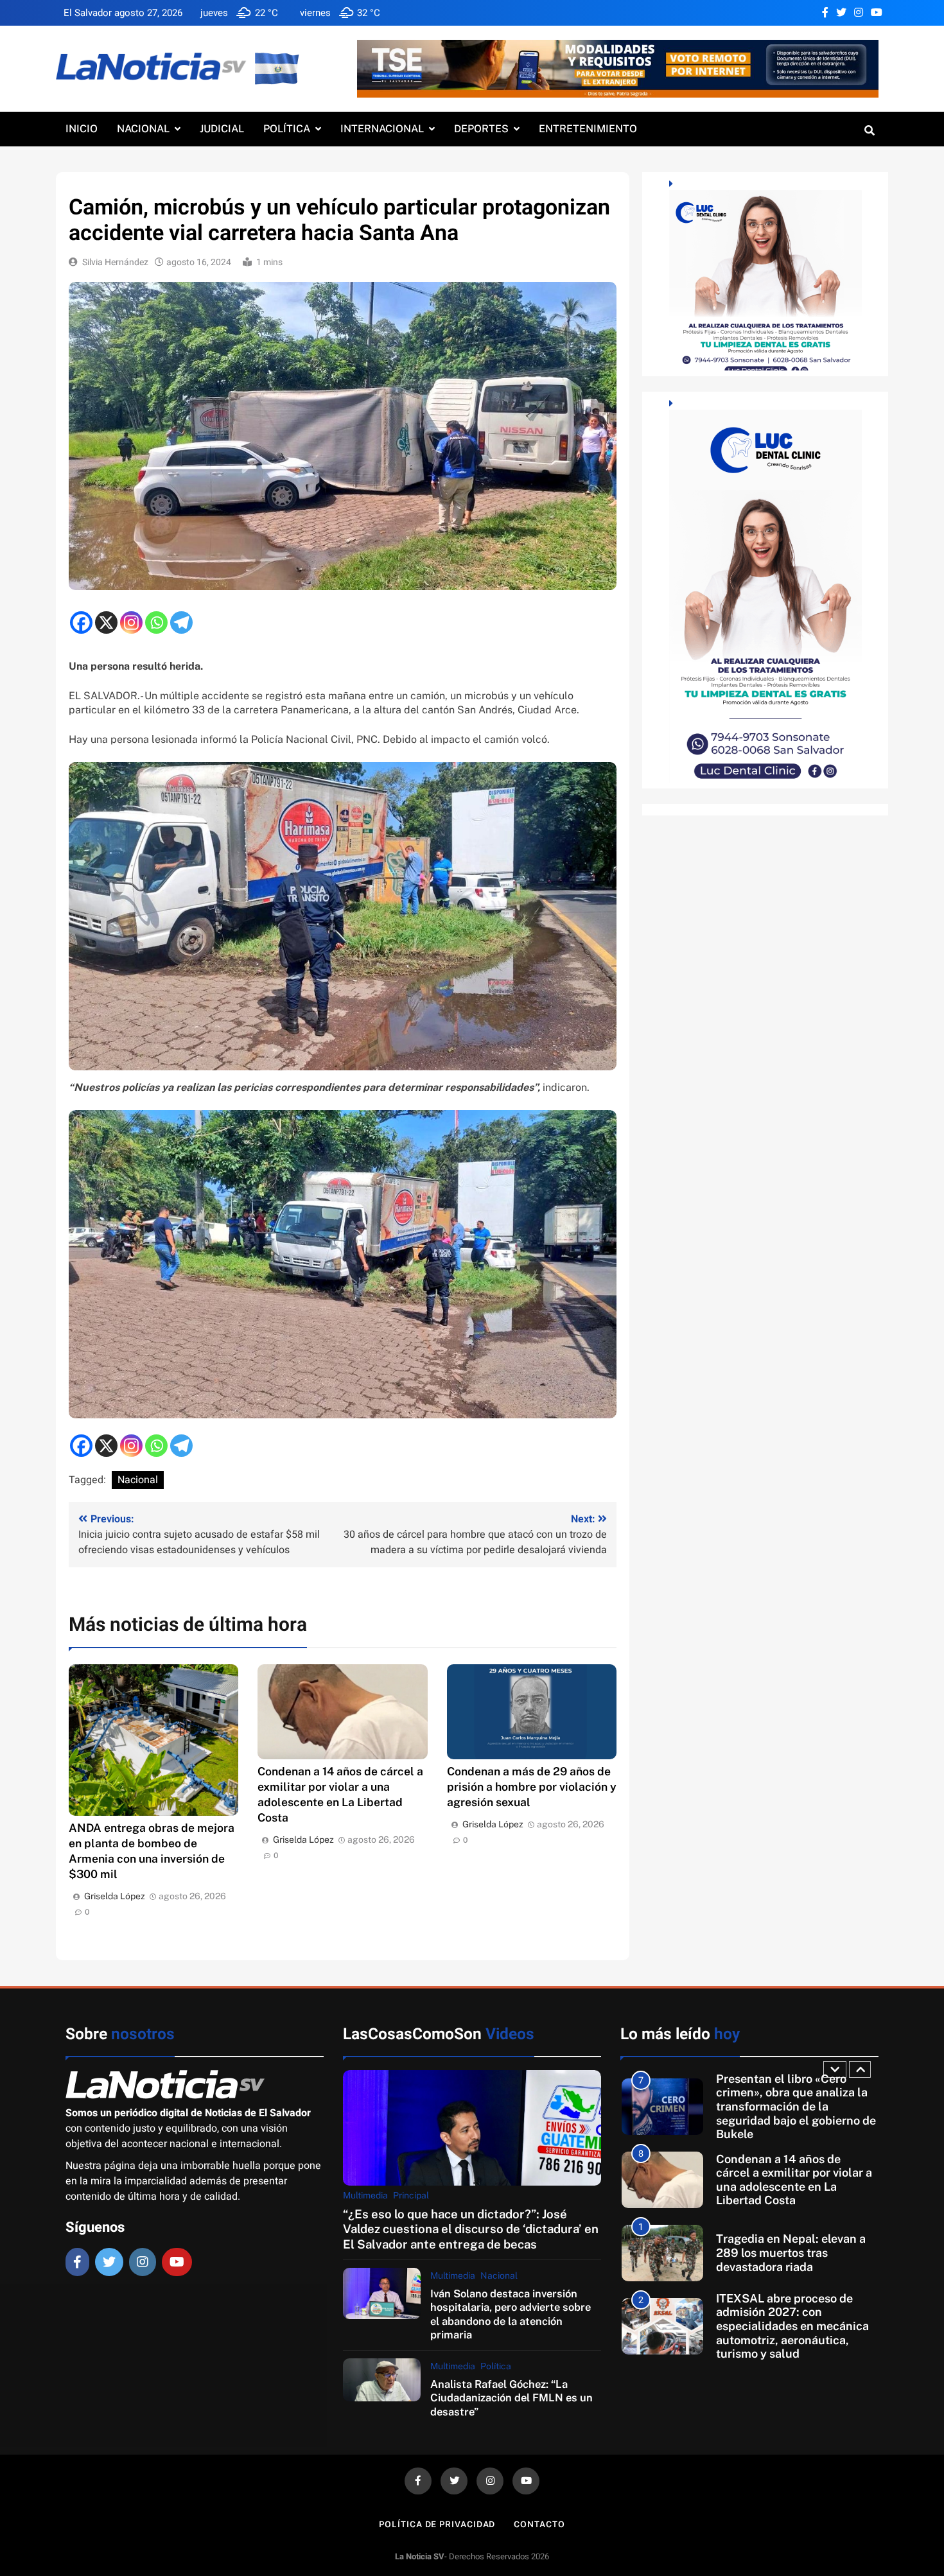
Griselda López (115, 1896)
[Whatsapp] (156, 622)
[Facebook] (81, 622)
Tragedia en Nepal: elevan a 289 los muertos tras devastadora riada (791, 2179)
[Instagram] (131, 622)
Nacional (143, 129)
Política (287, 129)
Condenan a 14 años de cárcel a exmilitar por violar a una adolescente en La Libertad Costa (794, 2107)
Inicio (82, 129)
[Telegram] (181, 622)
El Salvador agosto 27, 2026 (123, 13)
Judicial (222, 129)
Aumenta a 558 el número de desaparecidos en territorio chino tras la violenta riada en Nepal (795, 2326)
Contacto (539, 2524)
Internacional (382, 129)
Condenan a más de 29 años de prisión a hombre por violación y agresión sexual (532, 1787)
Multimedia (365, 2195)
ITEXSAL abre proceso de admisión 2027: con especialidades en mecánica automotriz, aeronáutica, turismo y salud (792, 2253)
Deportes (481, 129)
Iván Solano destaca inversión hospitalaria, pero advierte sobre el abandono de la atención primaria (511, 2314)
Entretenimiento (588, 129)
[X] (106, 622)
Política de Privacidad (437, 2524)
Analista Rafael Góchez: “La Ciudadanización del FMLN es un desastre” (511, 2398)
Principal (411, 2195)
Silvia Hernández (115, 262)
